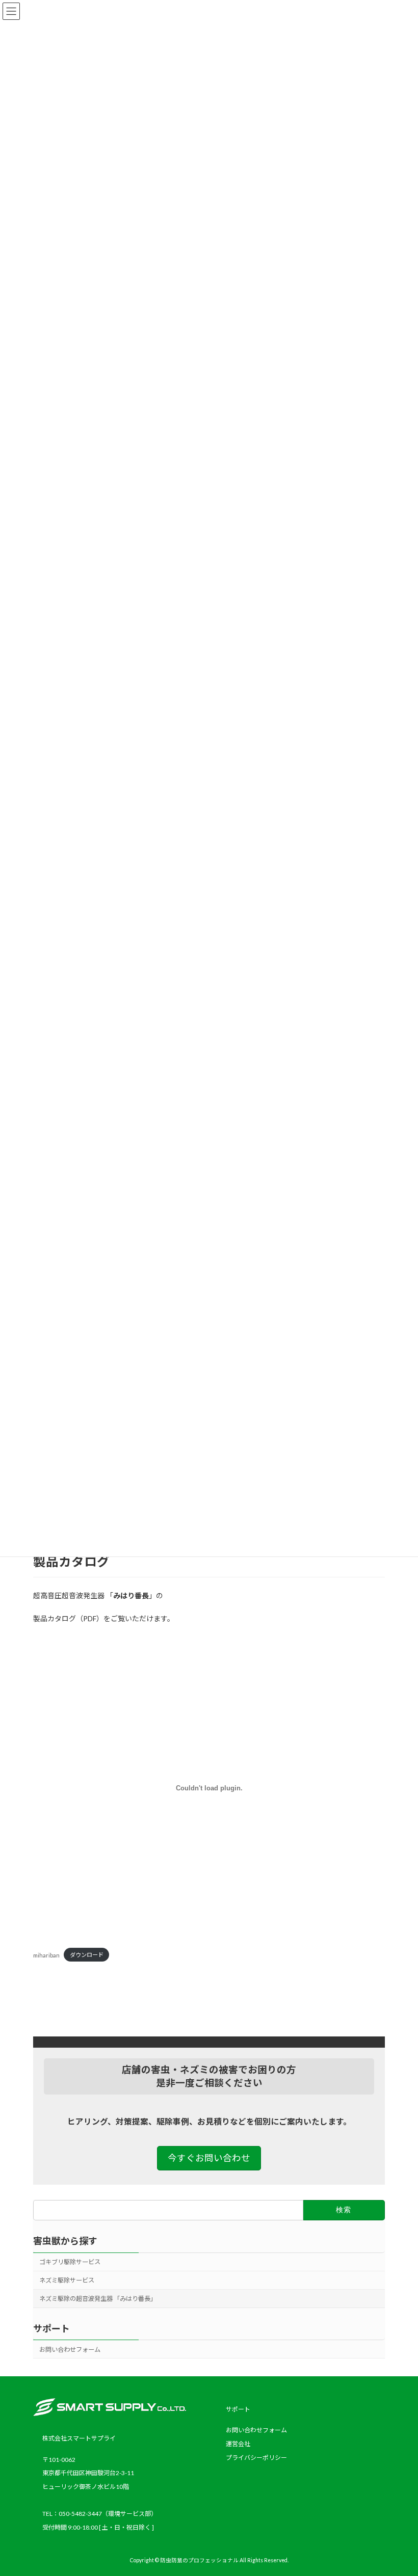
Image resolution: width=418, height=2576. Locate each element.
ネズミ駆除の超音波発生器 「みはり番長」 (98, 2299)
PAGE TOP (399, 2488)
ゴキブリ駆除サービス (70, 2262)
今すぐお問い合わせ (209, 2158)
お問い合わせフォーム (70, 2350)
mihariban (46, 1955)
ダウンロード (87, 1955)
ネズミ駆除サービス (67, 2280)
